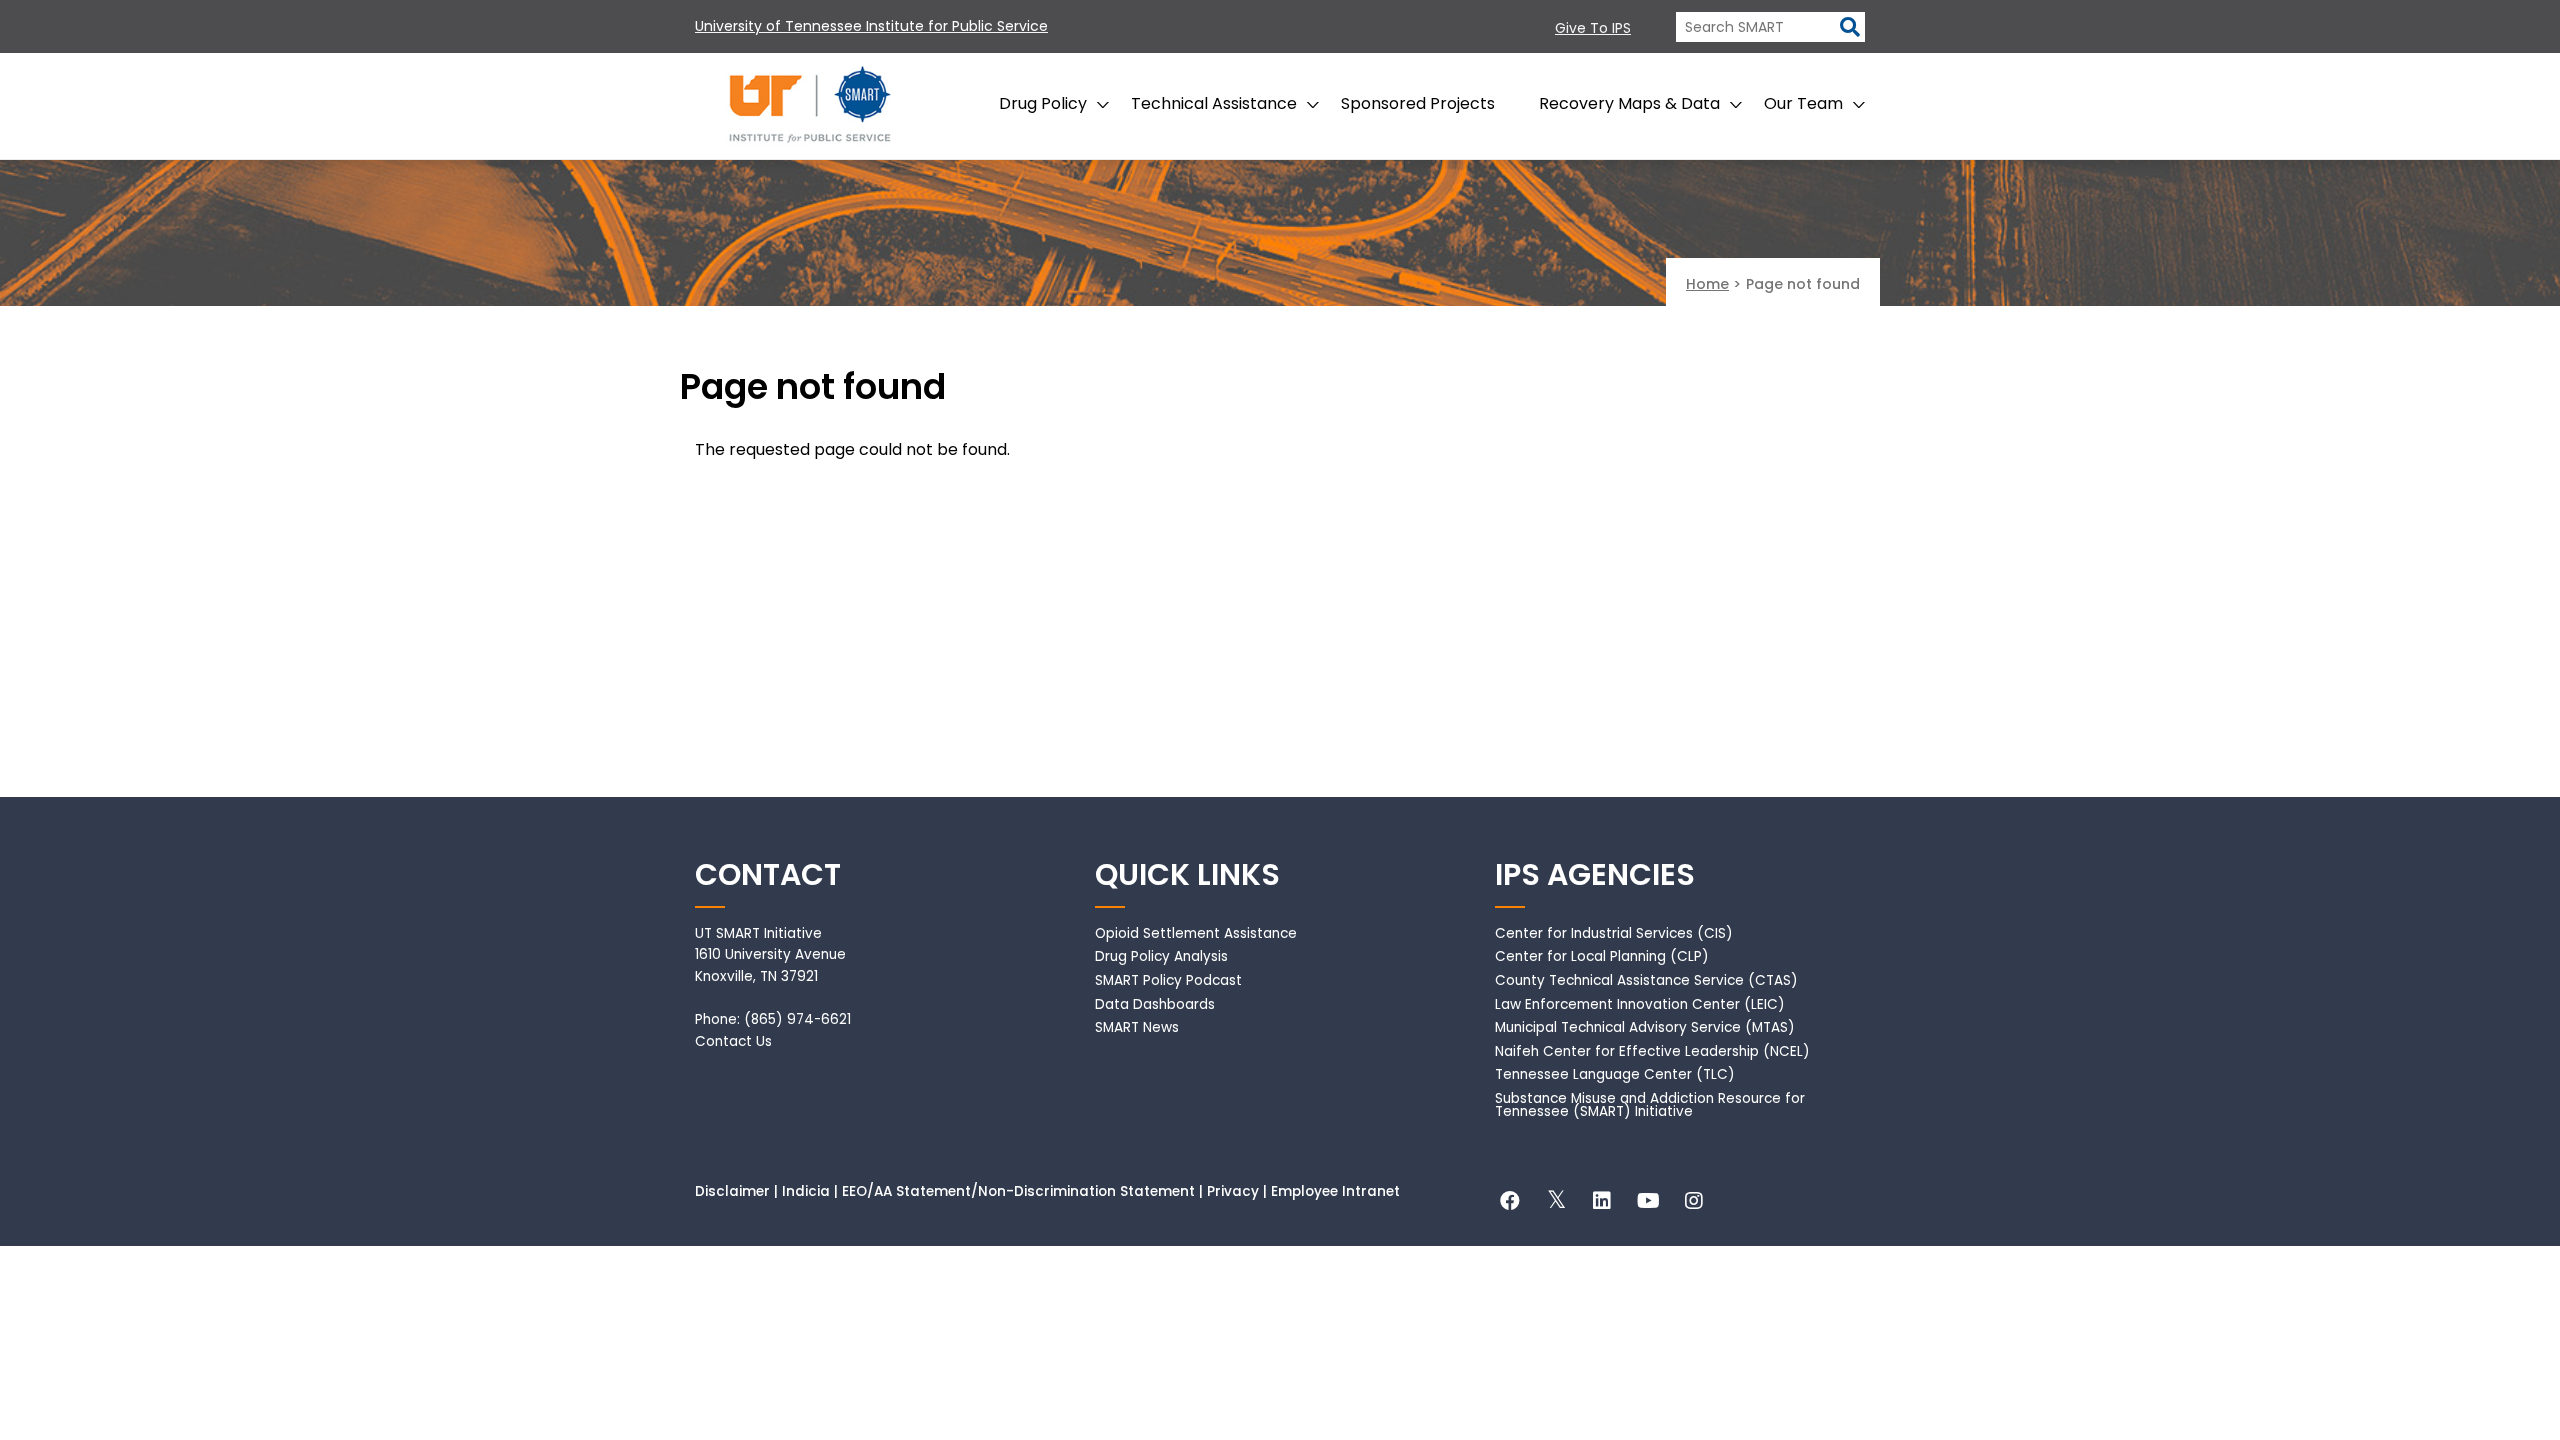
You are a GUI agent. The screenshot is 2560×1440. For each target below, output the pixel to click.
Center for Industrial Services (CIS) (1614, 933)
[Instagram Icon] (1694, 1203)
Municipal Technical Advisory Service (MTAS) (1645, 1027)
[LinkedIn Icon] (1602, 1203)
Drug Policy (1043, 103)
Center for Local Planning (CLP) (1602, 956)
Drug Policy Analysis (1161, 956)
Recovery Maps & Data (1629, 103)
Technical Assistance (1214, 103)
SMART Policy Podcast (1168, 980)
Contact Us (733, 1041)
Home (1707, 284)
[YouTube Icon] (1648, 1203)
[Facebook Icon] (1510, 1203)
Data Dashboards (1155, 1004)
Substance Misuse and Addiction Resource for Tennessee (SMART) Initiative (1650, 1105)
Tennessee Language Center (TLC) (1615, 1074)
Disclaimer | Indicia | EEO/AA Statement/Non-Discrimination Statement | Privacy (977, 1191)
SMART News (1137, 1027)
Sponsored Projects (1418, 103)
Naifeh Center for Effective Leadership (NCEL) (1652, 1051)
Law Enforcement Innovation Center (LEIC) (1640, 1004)
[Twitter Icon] (1556, 1203)
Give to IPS (1593, 28)
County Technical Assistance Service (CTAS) (1646, 980)
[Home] (810, 106)
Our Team (1803, 103)
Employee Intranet (1335, 1191)
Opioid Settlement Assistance (1196, 933)
